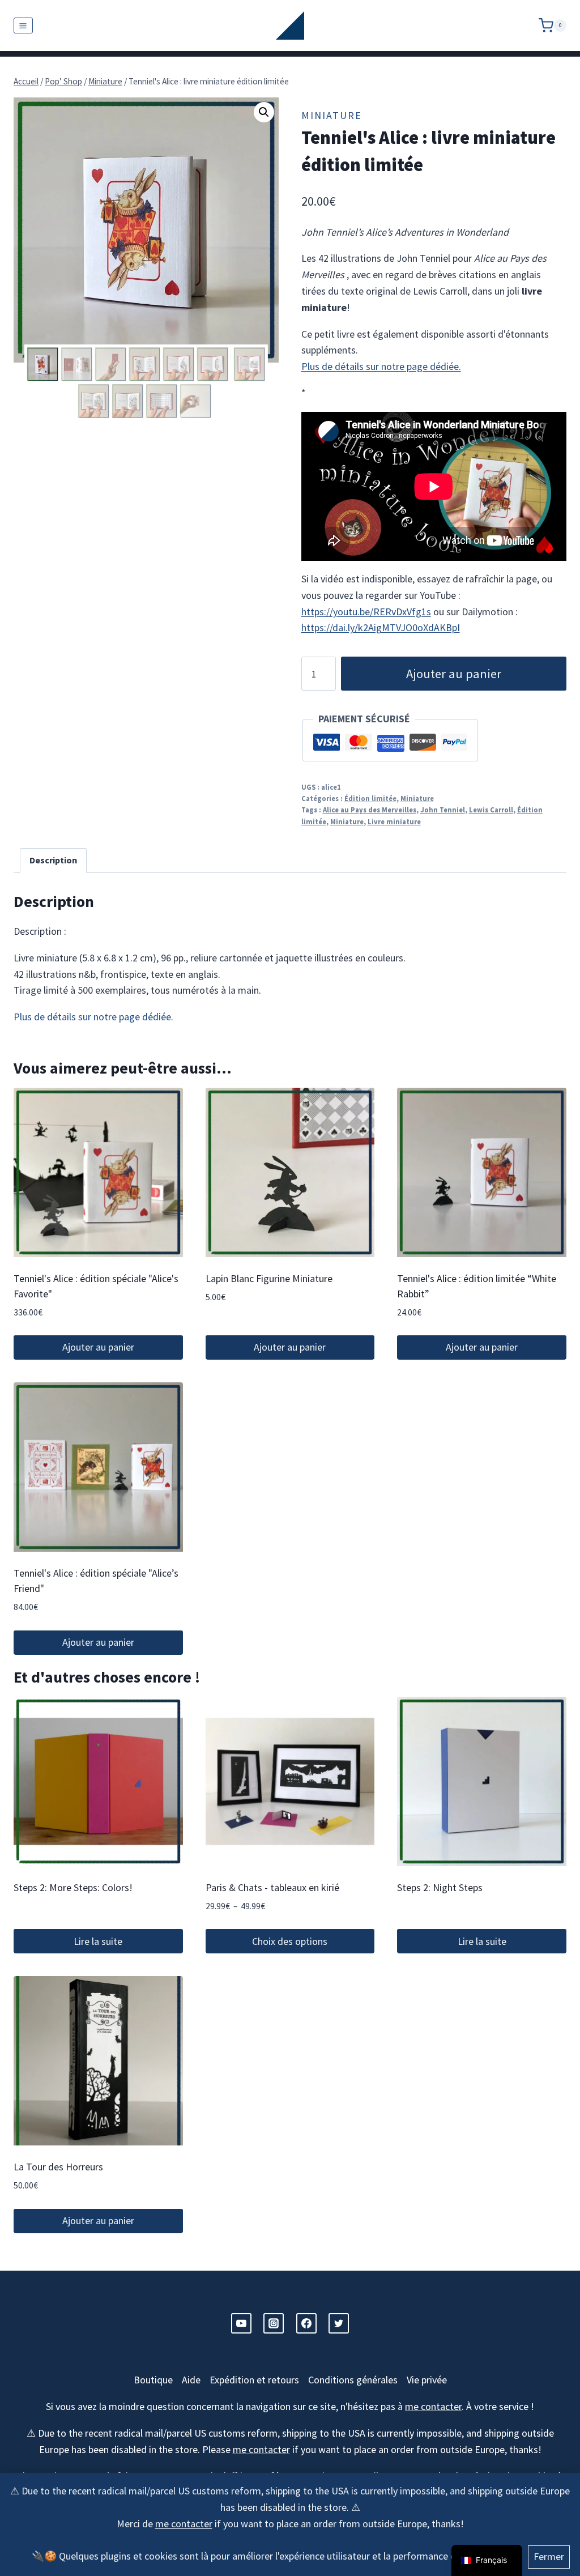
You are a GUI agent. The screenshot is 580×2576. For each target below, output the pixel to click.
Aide (191, 2380)
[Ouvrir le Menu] (23, 25)
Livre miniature (394, 822)
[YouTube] (241, 2323)
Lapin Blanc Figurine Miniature (269, 1278)
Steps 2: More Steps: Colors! (73, 1887)
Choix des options (290, 1941)
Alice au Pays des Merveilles (370, 810)
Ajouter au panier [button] (98, 1347)
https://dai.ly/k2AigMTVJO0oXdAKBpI (381, 627)
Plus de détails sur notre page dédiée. (381, 366)
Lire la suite (98, 1941)
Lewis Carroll (491, 810)
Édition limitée (370, 799)
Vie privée (427, 2380)
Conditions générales (353, 2380)
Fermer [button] (549, 2556)
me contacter (184, 2524)
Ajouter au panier (454, 674)
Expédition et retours (254, 2380)
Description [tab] (53, 860)
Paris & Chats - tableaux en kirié (272, 1887)
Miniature (332, 115)
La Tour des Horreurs (58, 2167)
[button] (264, 112)
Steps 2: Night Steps (440, 1887)
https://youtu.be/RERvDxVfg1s (366, 612)
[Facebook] (306, 2323)
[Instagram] (274, 2323)
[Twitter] (339, 2323)
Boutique (153, 2380)
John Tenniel (443, 810)
